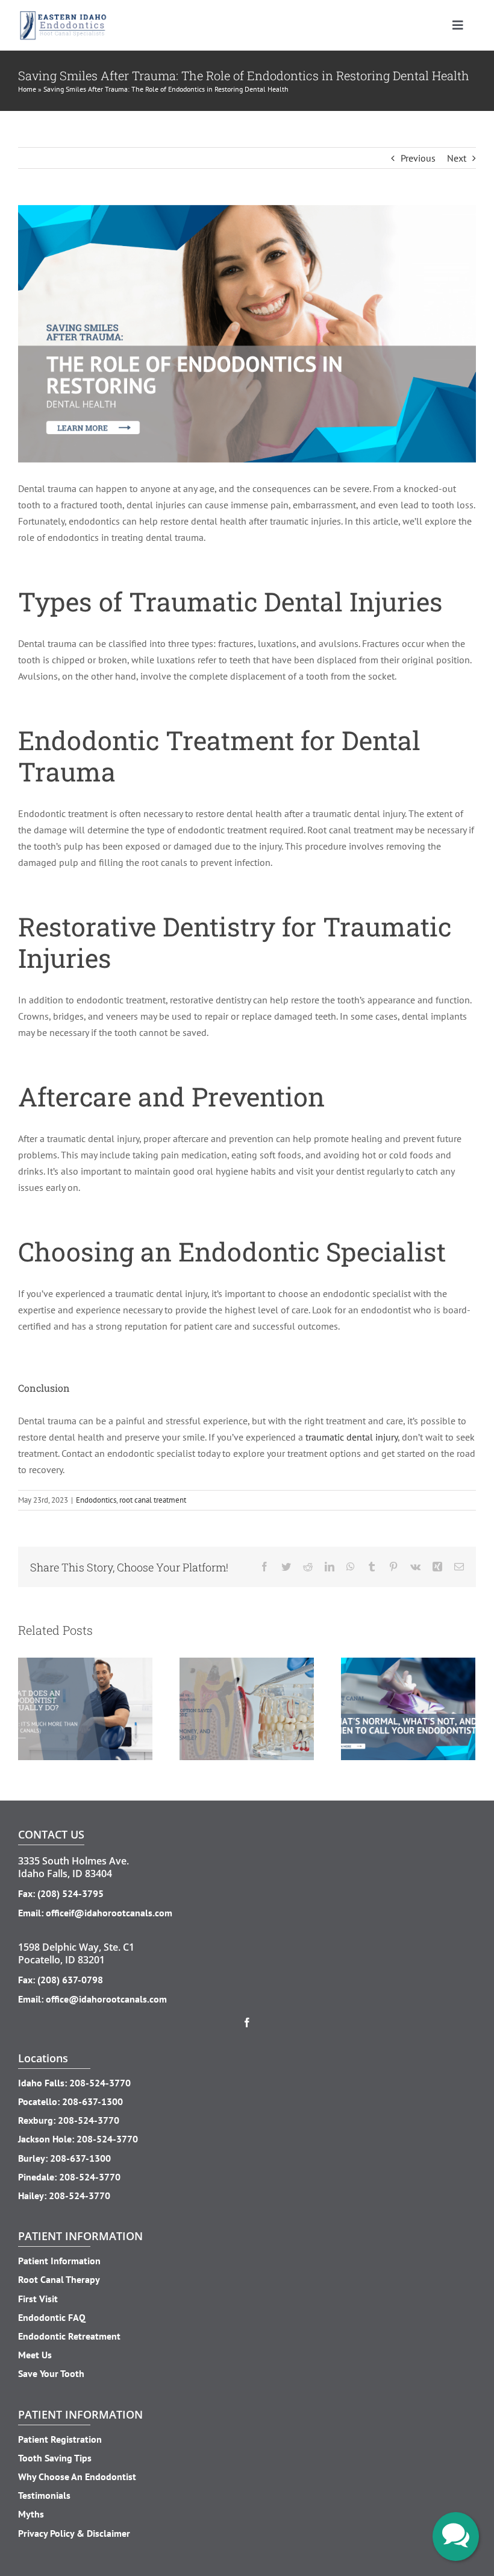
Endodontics (96, 1500)
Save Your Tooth (51, 2373)
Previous (418, 158)
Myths (31, 2514)
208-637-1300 (92, 2101)
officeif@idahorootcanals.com (109, 1913)
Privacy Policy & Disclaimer (74, 2533)
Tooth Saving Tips (55, 2458)
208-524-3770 (100, 2083)
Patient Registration (60, 2439)
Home (27, 89)
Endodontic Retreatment (69, 2336)
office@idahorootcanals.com (106, 1999)
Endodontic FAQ (52, 2317)
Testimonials (44, 2495)
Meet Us (35, 2355)
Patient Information (59, 2261)
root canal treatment (153, 1500)
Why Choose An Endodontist (77, 2477)
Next (457, 158)
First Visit (38, 2299)
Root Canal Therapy (59, 2279)
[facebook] (247, 2022)
